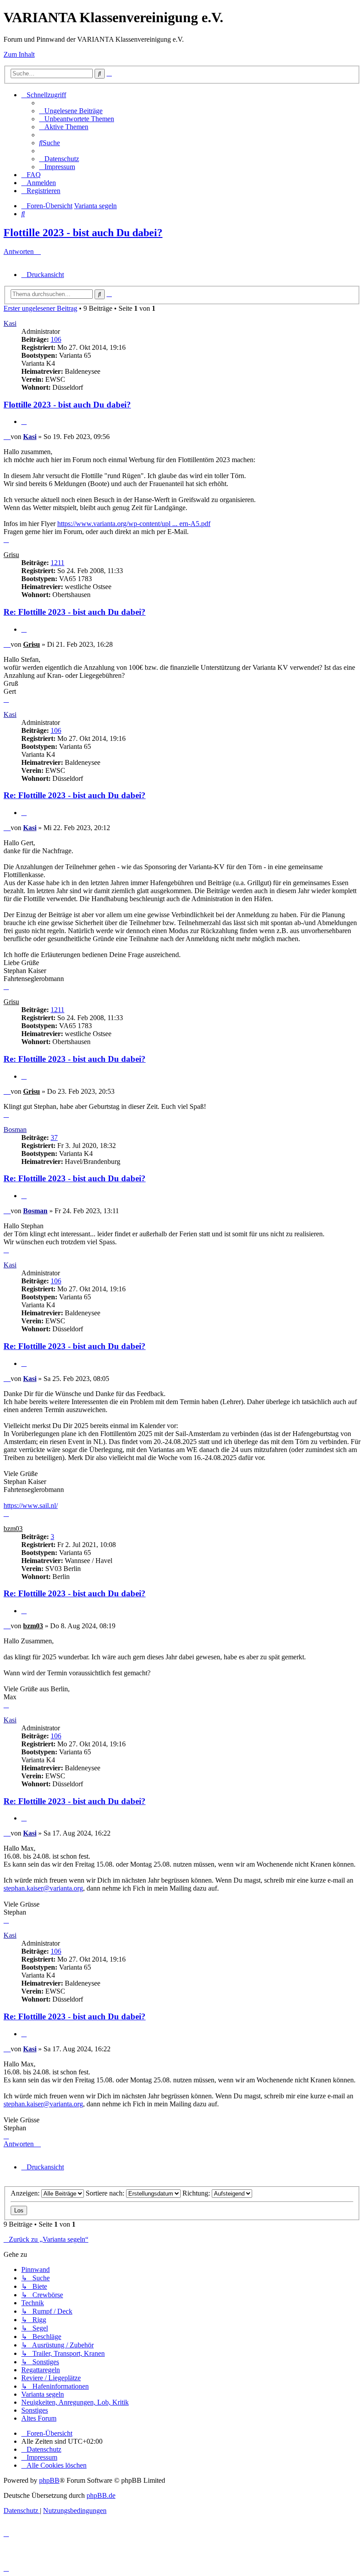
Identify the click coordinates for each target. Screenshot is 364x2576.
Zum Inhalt (19, 54)
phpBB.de (101, 2495)
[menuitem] (71, 111)
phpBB (49, 2480)
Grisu (11, 555)
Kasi (10, 323)
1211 (57, 563)
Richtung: (197, 2193)
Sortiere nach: (106, 2193)
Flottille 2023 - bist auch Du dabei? (83, 233)
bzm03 (13, 1529)
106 (56, 339)
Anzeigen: (26, 2193)
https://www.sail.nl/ (31, 1506)
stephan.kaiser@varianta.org (43, 1888)
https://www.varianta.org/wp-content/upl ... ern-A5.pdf (134, 524)
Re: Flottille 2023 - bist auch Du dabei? (75, 612)
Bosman (15, 1130)
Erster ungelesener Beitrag (40, 308)
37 (54, 1138)
